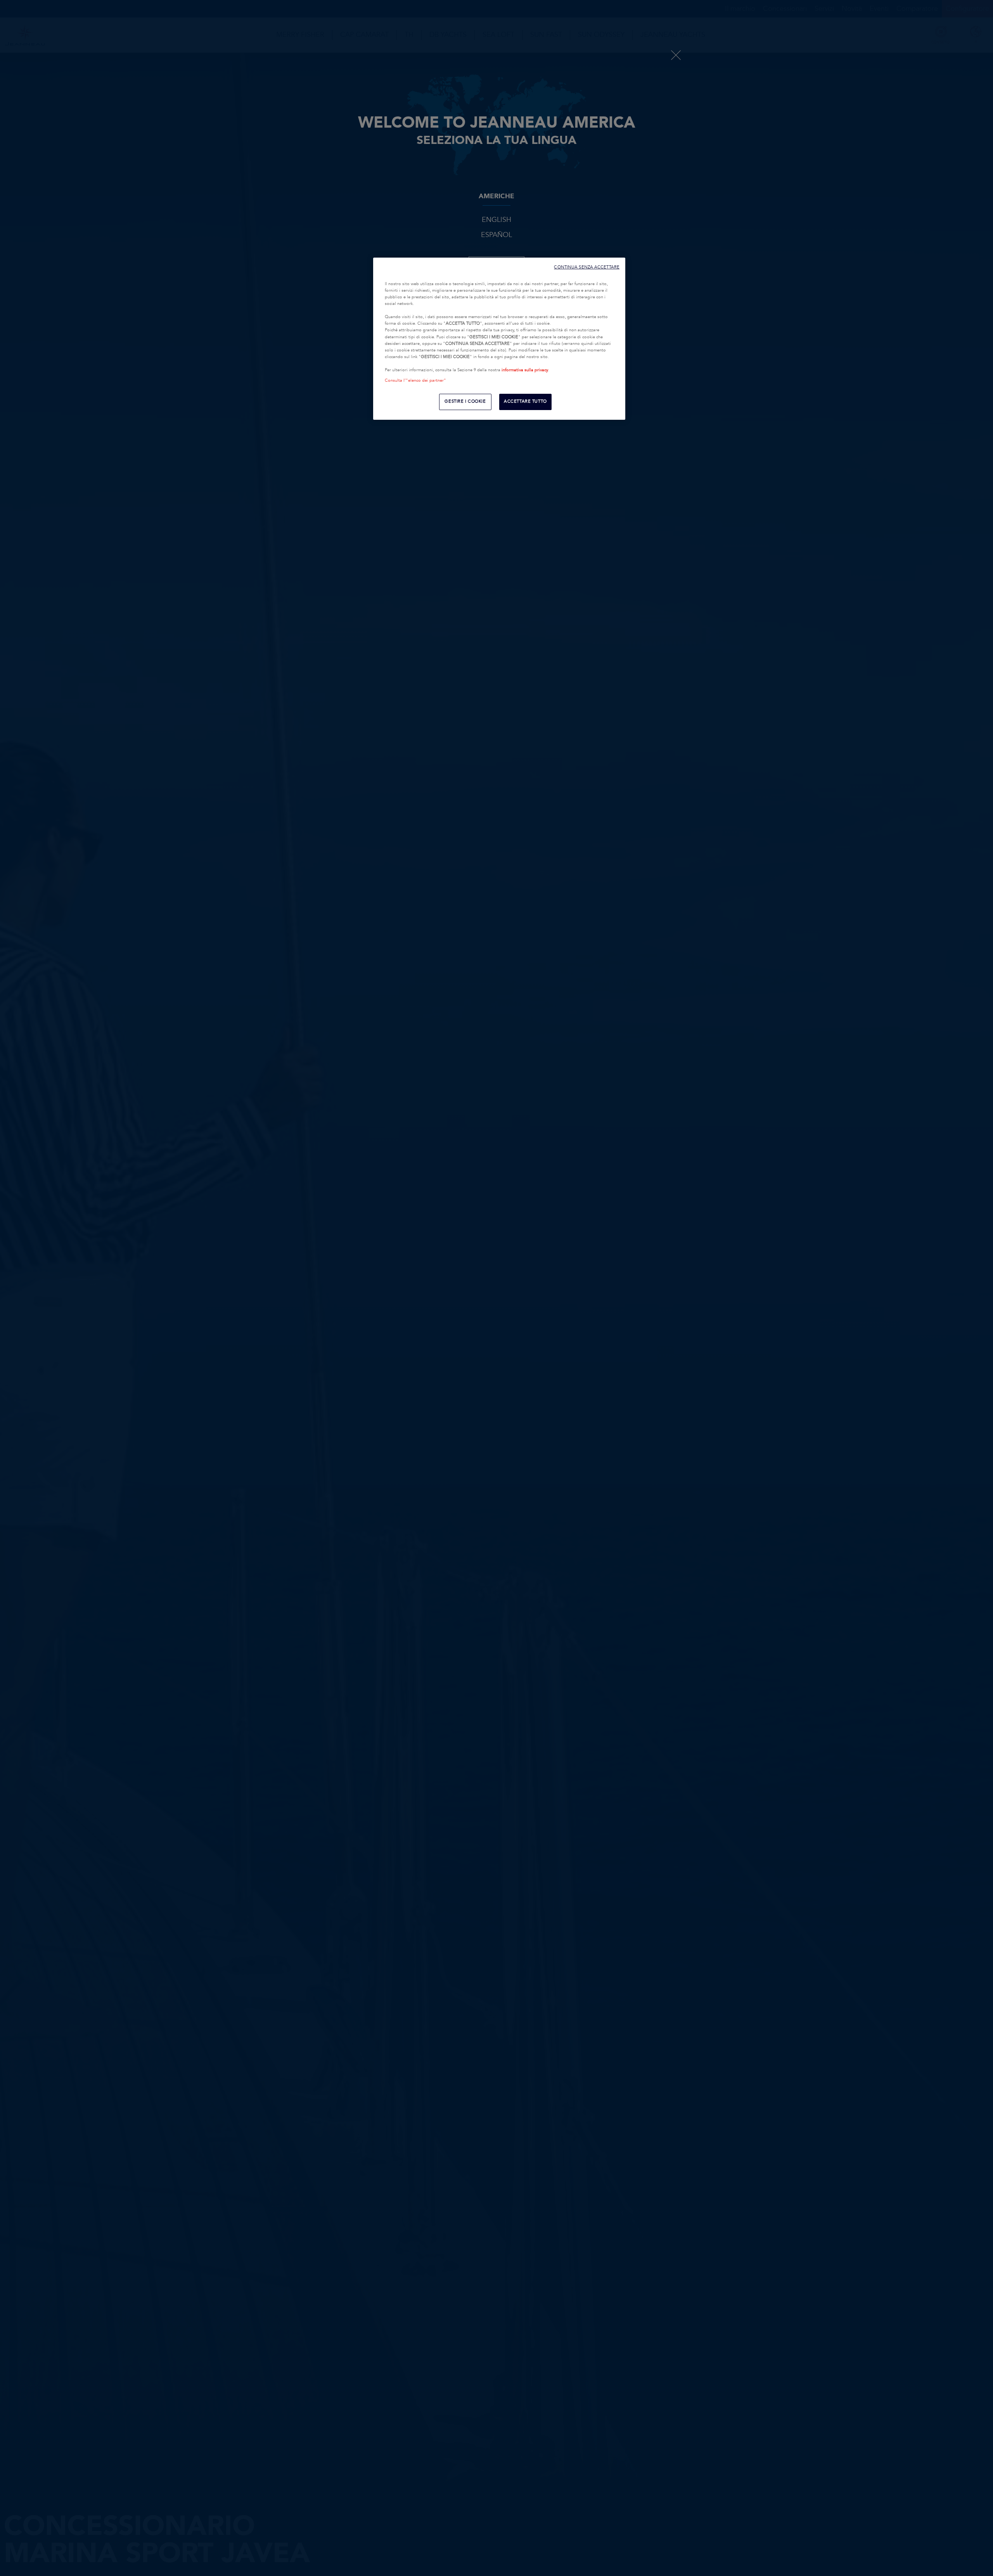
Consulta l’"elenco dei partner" (415, 381)
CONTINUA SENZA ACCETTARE (587, 267)
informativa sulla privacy (525, 370)
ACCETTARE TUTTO (525, 402)
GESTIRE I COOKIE (465, 402)
